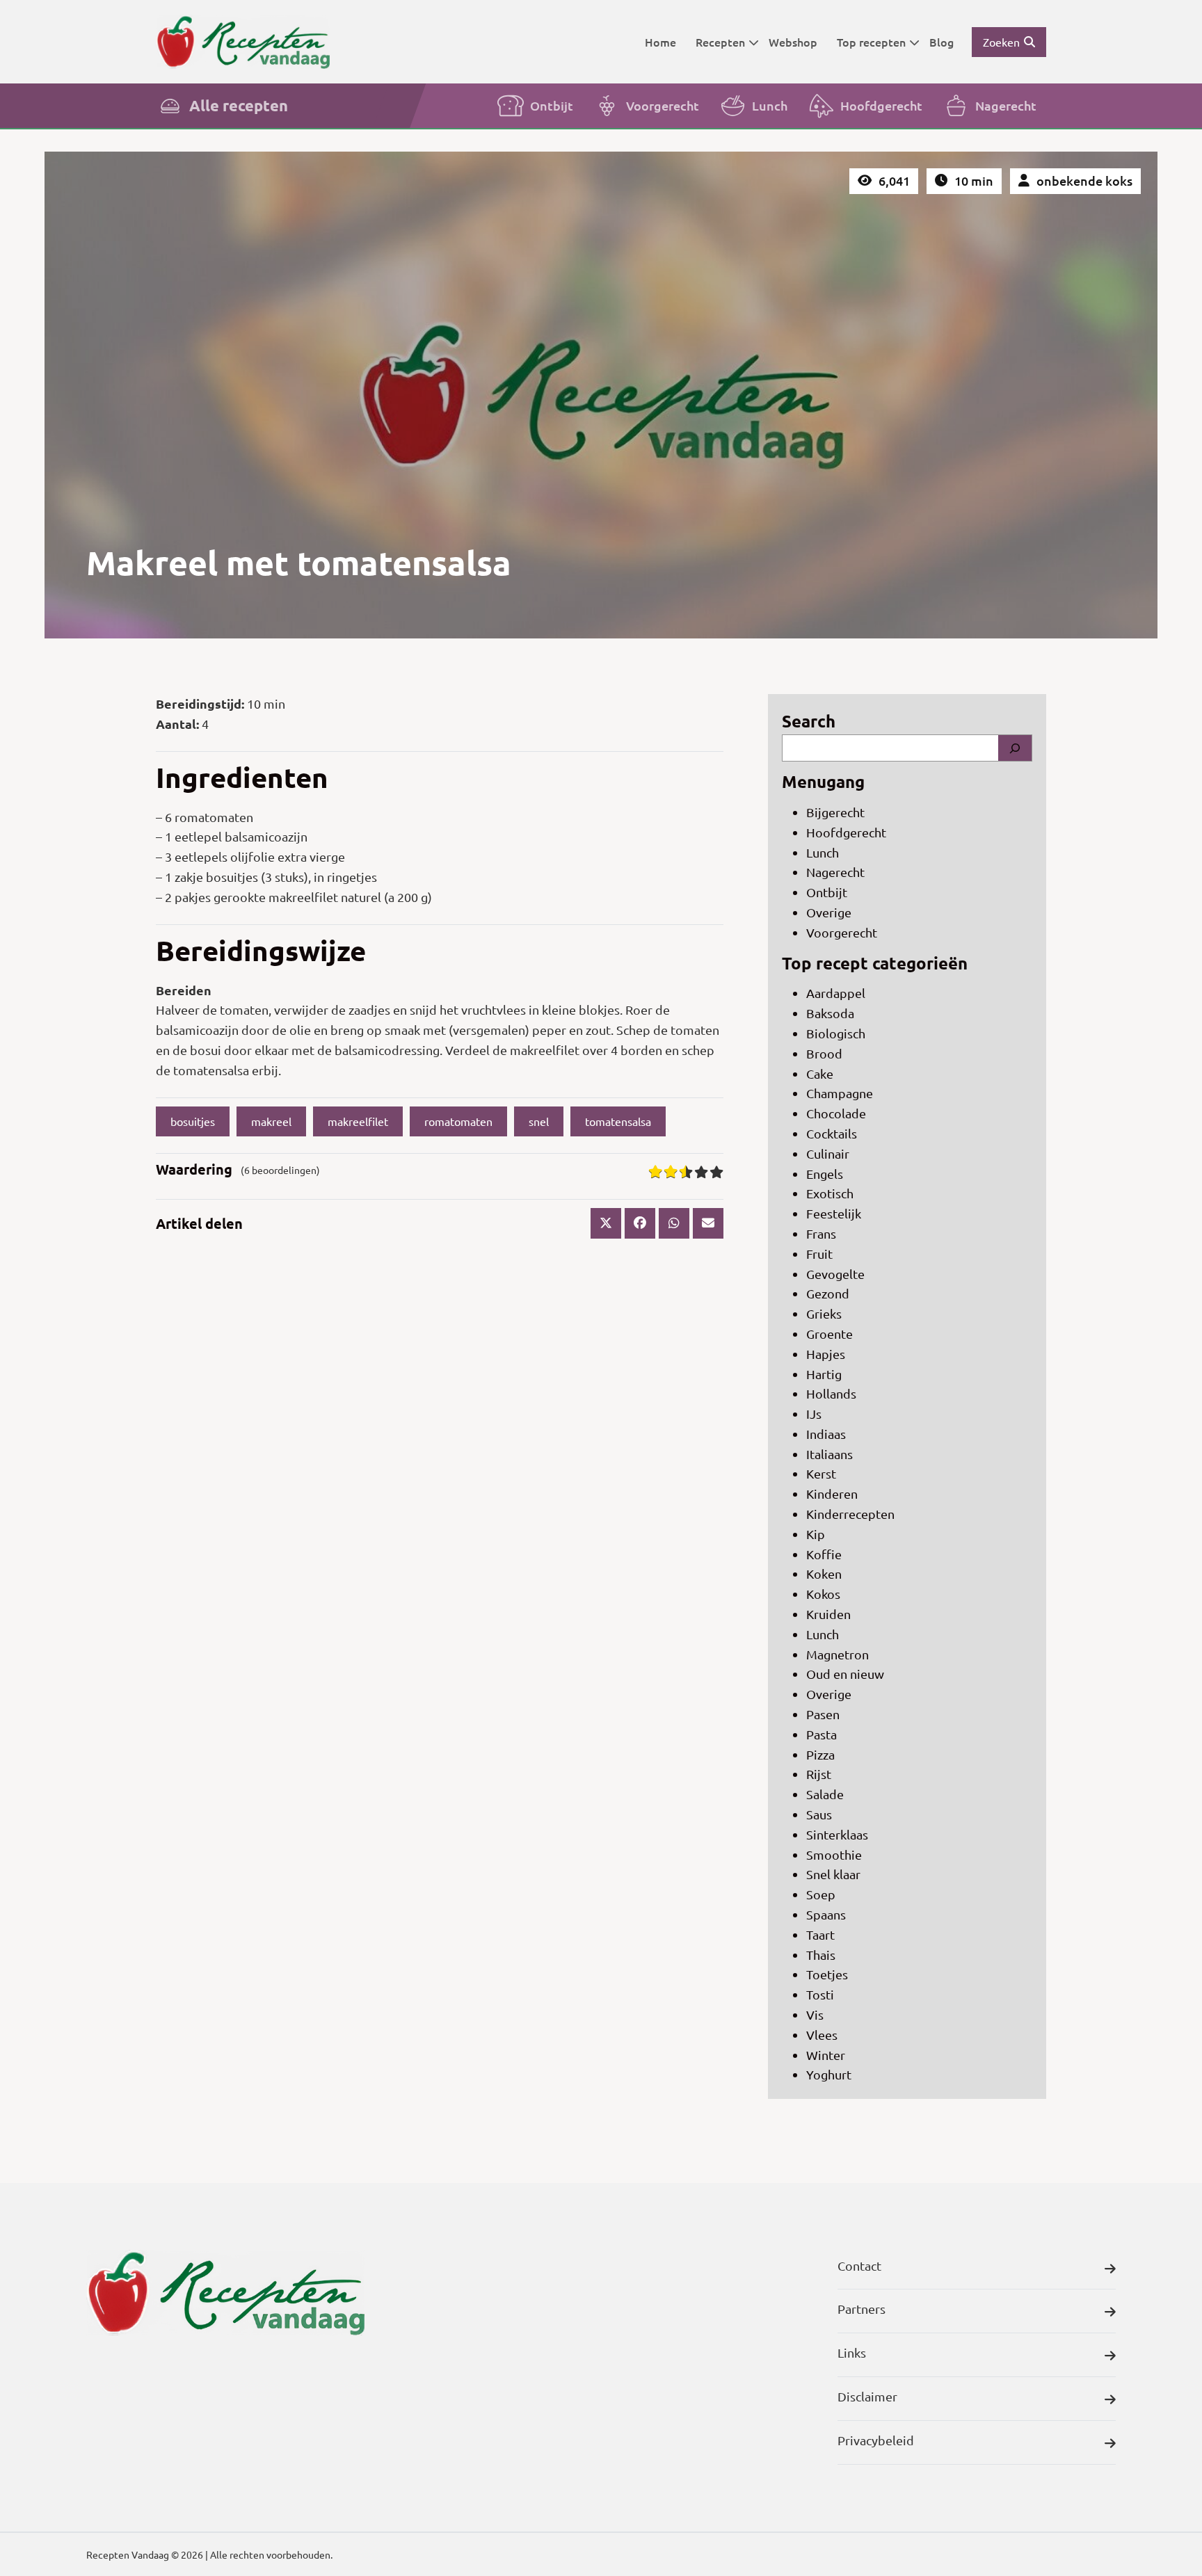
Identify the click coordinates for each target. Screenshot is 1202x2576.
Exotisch (830, 1193)
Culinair (828, 1153)
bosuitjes (193, 1121)
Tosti (820, 1994)
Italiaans (830, 1454)
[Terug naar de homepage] (243, 41)
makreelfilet (358, 1121)
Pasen (823, 1714)
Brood (824, 1053)
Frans (821, 1233)
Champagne (840, 1093)
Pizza (820, 1754)
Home (660, 42)
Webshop (793, 42)
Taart (820, 1934)
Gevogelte (835, 1274)
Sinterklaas (837, 1834)
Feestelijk (834, 1213)
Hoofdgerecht (881, 105)
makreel (271, 1121)
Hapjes (826, 1354)
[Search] (1015, 748)
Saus (819, 1814)
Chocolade (836, 1113)
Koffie (824, 1554)
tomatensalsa (618, 1121)
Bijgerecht (835, 812)
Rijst (819, 1774)
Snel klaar (833, 1874)
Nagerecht (1006, 105)
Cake (820, 1073)
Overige (829, 912)
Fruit (819, 1254)
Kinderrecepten (850, 1514)
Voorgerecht (663, 105)
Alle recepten (239, 105)
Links (852, 2352)
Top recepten (871, 42)
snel (539, 1121)
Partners (862, 2309)
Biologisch (836, 1033)
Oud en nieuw (845, 1674)
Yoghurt (829, 2074)
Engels (825, 1174)
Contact (859, 2265)
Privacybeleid (876, 2440)
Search (809, 721)
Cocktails (832, 1133)
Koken (824, 1573)
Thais (821, 1955)
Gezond (828, 1293)
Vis (815, 2014)
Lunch (770, 105)
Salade (825, 1794)
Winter (826, 2055)
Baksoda (830, 1013)
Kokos (823, 1594)
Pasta (822, 1734)
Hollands (831, 1393)
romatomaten (458, 1121)
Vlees (822, 2035)
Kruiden (828, 1614)
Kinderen (832, 1494)
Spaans (826, 1914)
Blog (941, 42)
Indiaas (826, 1434)
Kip (816, 1534)
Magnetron (838, 1654)
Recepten (720, 42)
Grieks (824, 1313)
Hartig (824, 1374)
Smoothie (834, 1854)
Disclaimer (867, 2396)
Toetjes (827, 1974)
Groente (830, 1334)
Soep (821, 1894)
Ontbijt (552, 105)
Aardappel (836, 993)
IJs (814, 1414)
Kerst (821, 1473)
